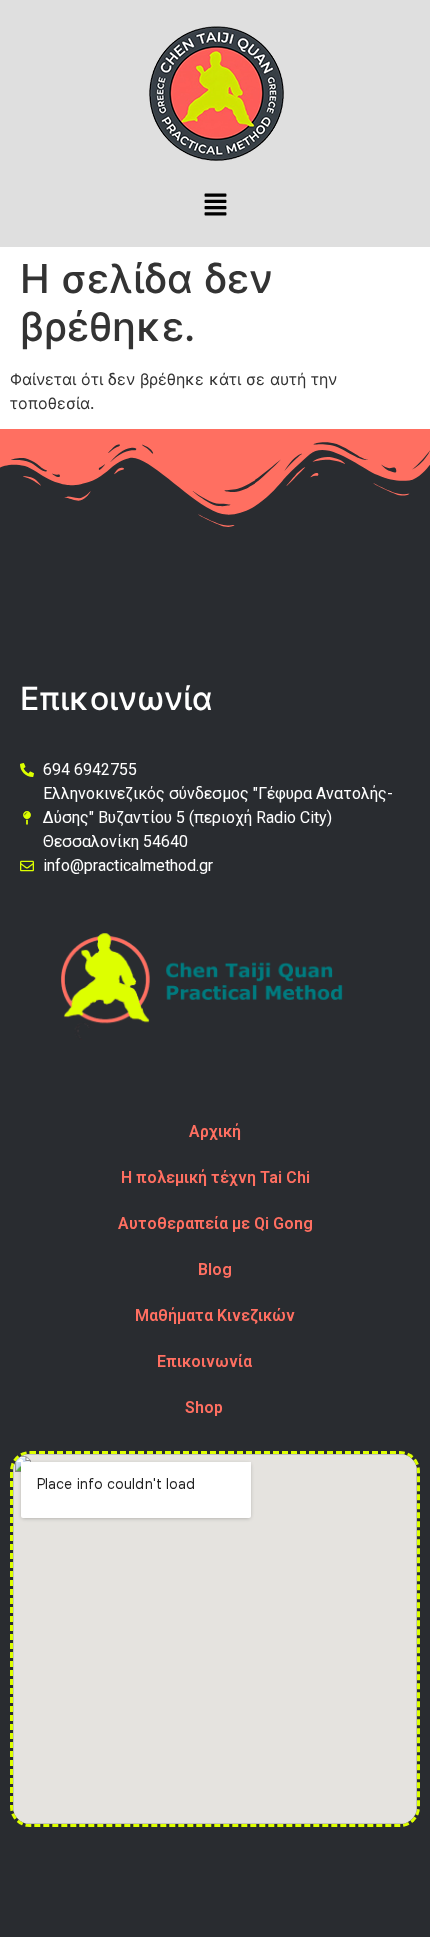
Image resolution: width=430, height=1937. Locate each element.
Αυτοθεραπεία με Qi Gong (215, 1223)
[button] (215, 205)
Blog (215, 1269)
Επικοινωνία (204, 1361)
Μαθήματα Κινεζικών (215, 1315)
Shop (204, 1407)
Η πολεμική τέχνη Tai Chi (215, 1177)
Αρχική (215, 1131)
